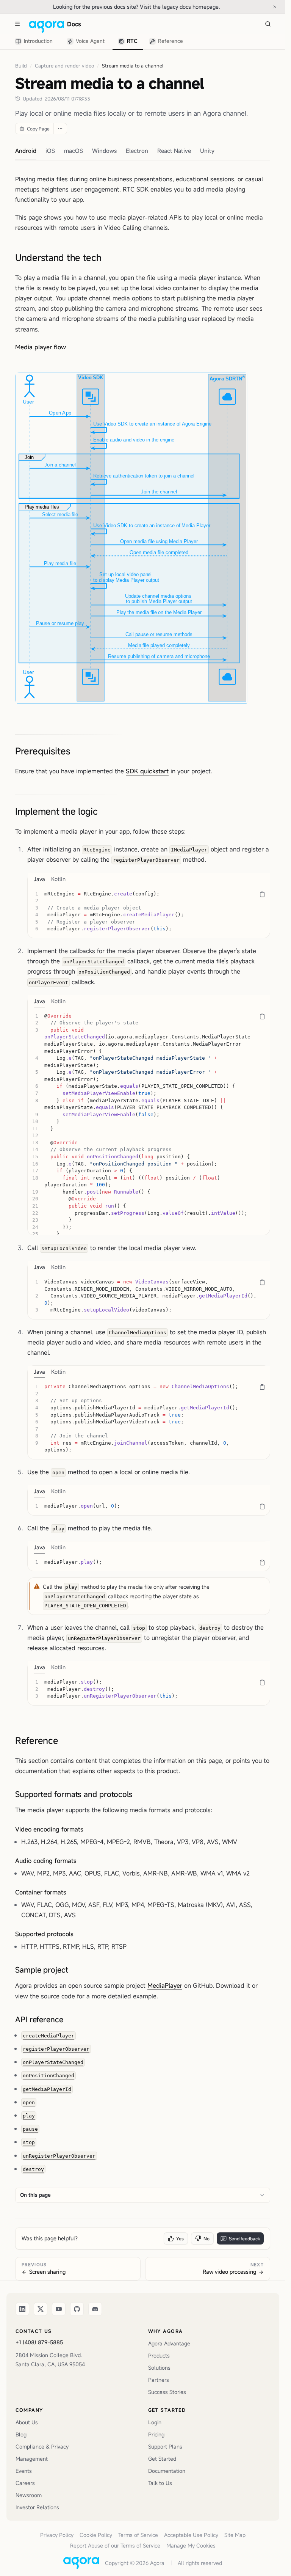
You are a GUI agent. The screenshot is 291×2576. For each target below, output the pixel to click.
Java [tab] (39, 879)
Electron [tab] (137, 151)
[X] (41, 2309)
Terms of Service (138, 2535)
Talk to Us (160, 2483)
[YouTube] (59, 2309)
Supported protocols (44, 1934)
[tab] (35, 42)
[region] (149, 912)
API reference (39, 2019)
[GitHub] (77, 2309)
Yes (180, 2238)
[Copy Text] (262, 894)
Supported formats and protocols (74, 1794)
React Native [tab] (174, 151)
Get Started (162, 2459)
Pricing (156, 2434)
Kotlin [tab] (58, 879)
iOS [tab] (50, 151)
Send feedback (244, 2238)
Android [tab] (26, 151)
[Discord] (95, 2309)
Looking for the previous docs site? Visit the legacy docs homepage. (160, 6)
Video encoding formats (49, 1829)
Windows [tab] (104, 151)
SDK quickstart (147, 771)
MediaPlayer (165, 1985)
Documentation (167, 2471)
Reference (37, 1740)
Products (159, 2355)
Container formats (41, 1892)
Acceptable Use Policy (191, 2535)
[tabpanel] (149, 912)
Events (24, 2471)
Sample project (42, 1970)
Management (32, 2459)
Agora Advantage (169, 2343)
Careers (25, 2483)
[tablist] (99, 41)
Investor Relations (37, 2507)
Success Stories (167, 2392)
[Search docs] (268, 24)
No (207, 2238)
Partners (159, 2380)
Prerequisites (43, 751)
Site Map (235, 2535)
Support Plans (165, 2446)
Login (155, 2422)
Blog (21, 2434)
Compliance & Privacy (42, 2446)
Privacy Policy (57, 2535)
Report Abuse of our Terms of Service (115, 2545)
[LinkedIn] (22, 2309)
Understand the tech (58, 258)
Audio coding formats (46, 1861)
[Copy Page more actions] (60, 129)
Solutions (159, 2368)
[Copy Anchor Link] (108, 258)
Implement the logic (56, 811)
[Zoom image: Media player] (132, 538)
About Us (27, 2422)
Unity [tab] (207, 151)
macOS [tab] (74, 151)
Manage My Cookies (191, 2545)
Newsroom (29, 2495)
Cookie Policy (96, 2535)
